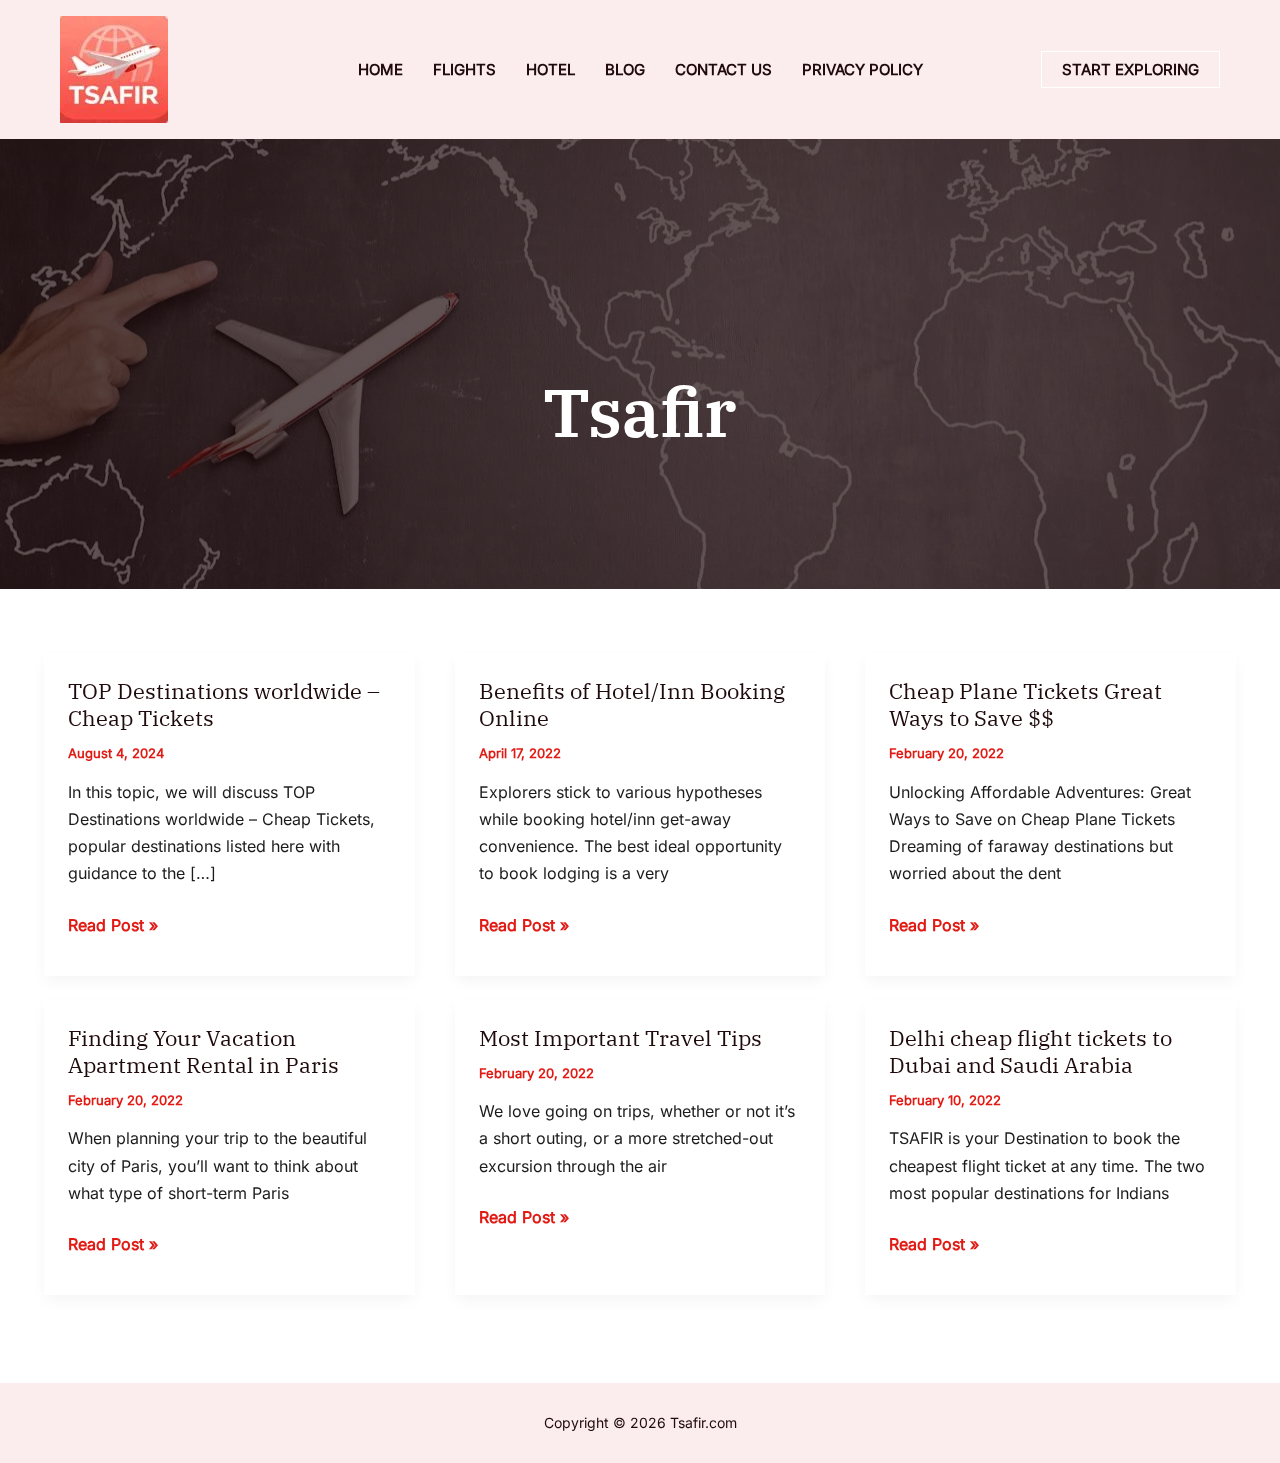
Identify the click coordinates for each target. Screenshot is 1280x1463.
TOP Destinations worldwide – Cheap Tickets (224, 704)
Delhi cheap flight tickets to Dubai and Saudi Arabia (1030, 1051)
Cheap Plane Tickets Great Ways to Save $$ (1025, 704)
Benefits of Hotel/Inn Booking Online (632, 704)
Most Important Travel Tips (620, 1037)
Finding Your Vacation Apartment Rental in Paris (203, 1051)
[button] (1130, 69)
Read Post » (113, 926)
